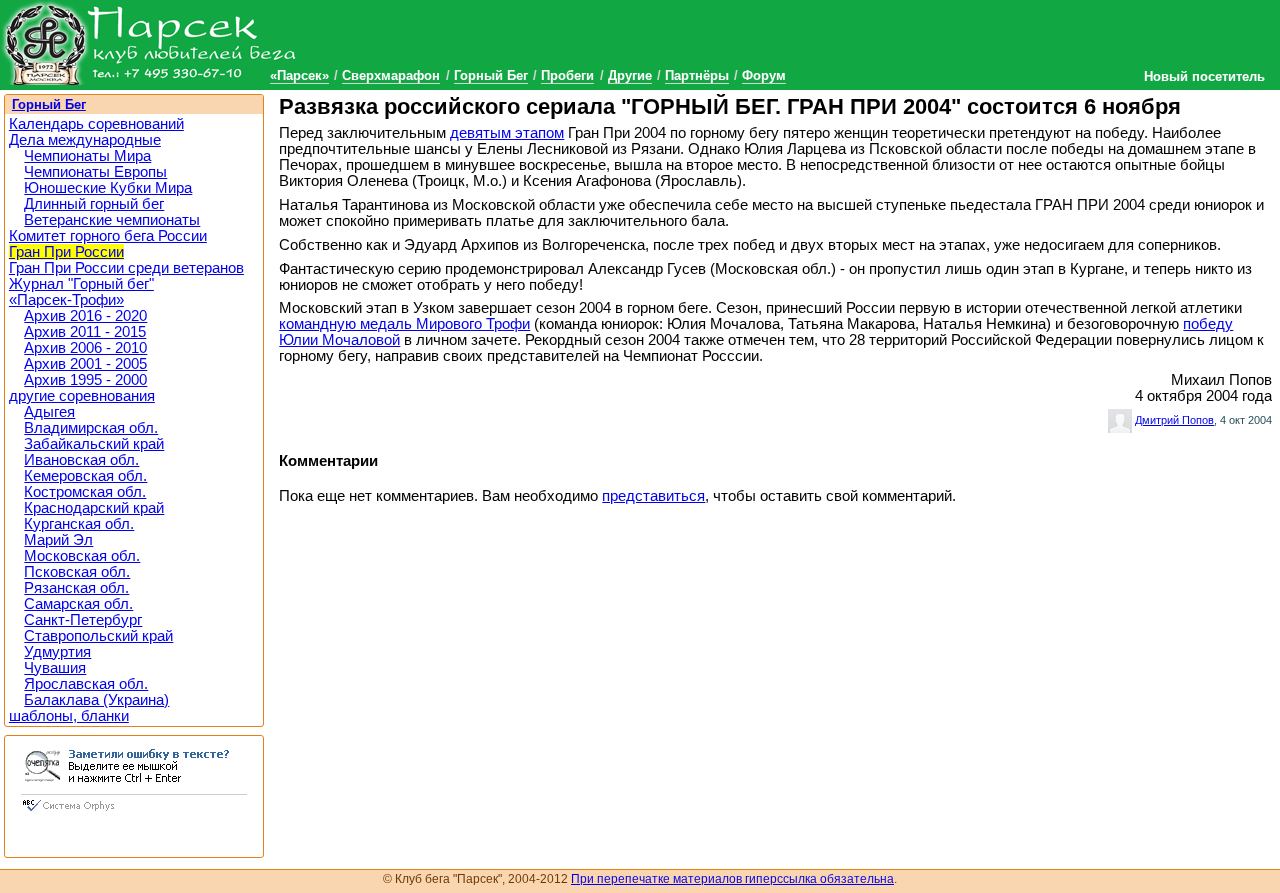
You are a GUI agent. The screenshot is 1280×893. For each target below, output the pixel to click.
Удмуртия (57, 652)
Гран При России (66, 252)
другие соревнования (82, 396)
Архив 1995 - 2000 (85, 380)
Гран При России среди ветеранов (126, 268)
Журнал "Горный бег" (81, 284)
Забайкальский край (94, 444)
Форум (764, 75)
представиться (653, 496)
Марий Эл (58, 540)
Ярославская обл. (86, 684)
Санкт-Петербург (83, 620)
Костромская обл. (85, 492)
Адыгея (49, 412)
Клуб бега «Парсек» (150, 42)
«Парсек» (299, 75)
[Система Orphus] (134, 813)
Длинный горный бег (94, 204)
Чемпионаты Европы (95, 172)
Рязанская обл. (76, 588)
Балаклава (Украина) (96, 700)
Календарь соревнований (96, 124)
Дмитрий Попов (1174, 420)
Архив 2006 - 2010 (85, 348)
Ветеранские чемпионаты (112, 220)
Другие (630, 75)
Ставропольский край (98, 636)
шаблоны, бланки (69, 716)
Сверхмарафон (391, 75)
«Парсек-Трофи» (66, 300)
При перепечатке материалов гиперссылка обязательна (732, 879)
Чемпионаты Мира (87, 156)
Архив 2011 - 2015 (85, 332)
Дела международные (85, 140)
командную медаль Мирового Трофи (404, 324)
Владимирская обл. (91, 428)
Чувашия (55, 668)
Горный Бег (491, 75)
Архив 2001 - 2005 (85, 364)
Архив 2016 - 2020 (85, 316)
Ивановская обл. (81, 460)
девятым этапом (507, 133)
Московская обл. (82, 556)
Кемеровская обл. (85, 476)
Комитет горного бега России (108, 236)
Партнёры (697, 75)
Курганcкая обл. (79, 524)
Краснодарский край (94, 508)
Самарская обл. (78, 604)
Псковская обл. (77, 572)
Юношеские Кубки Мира (108, 188)
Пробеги (567, 75)
